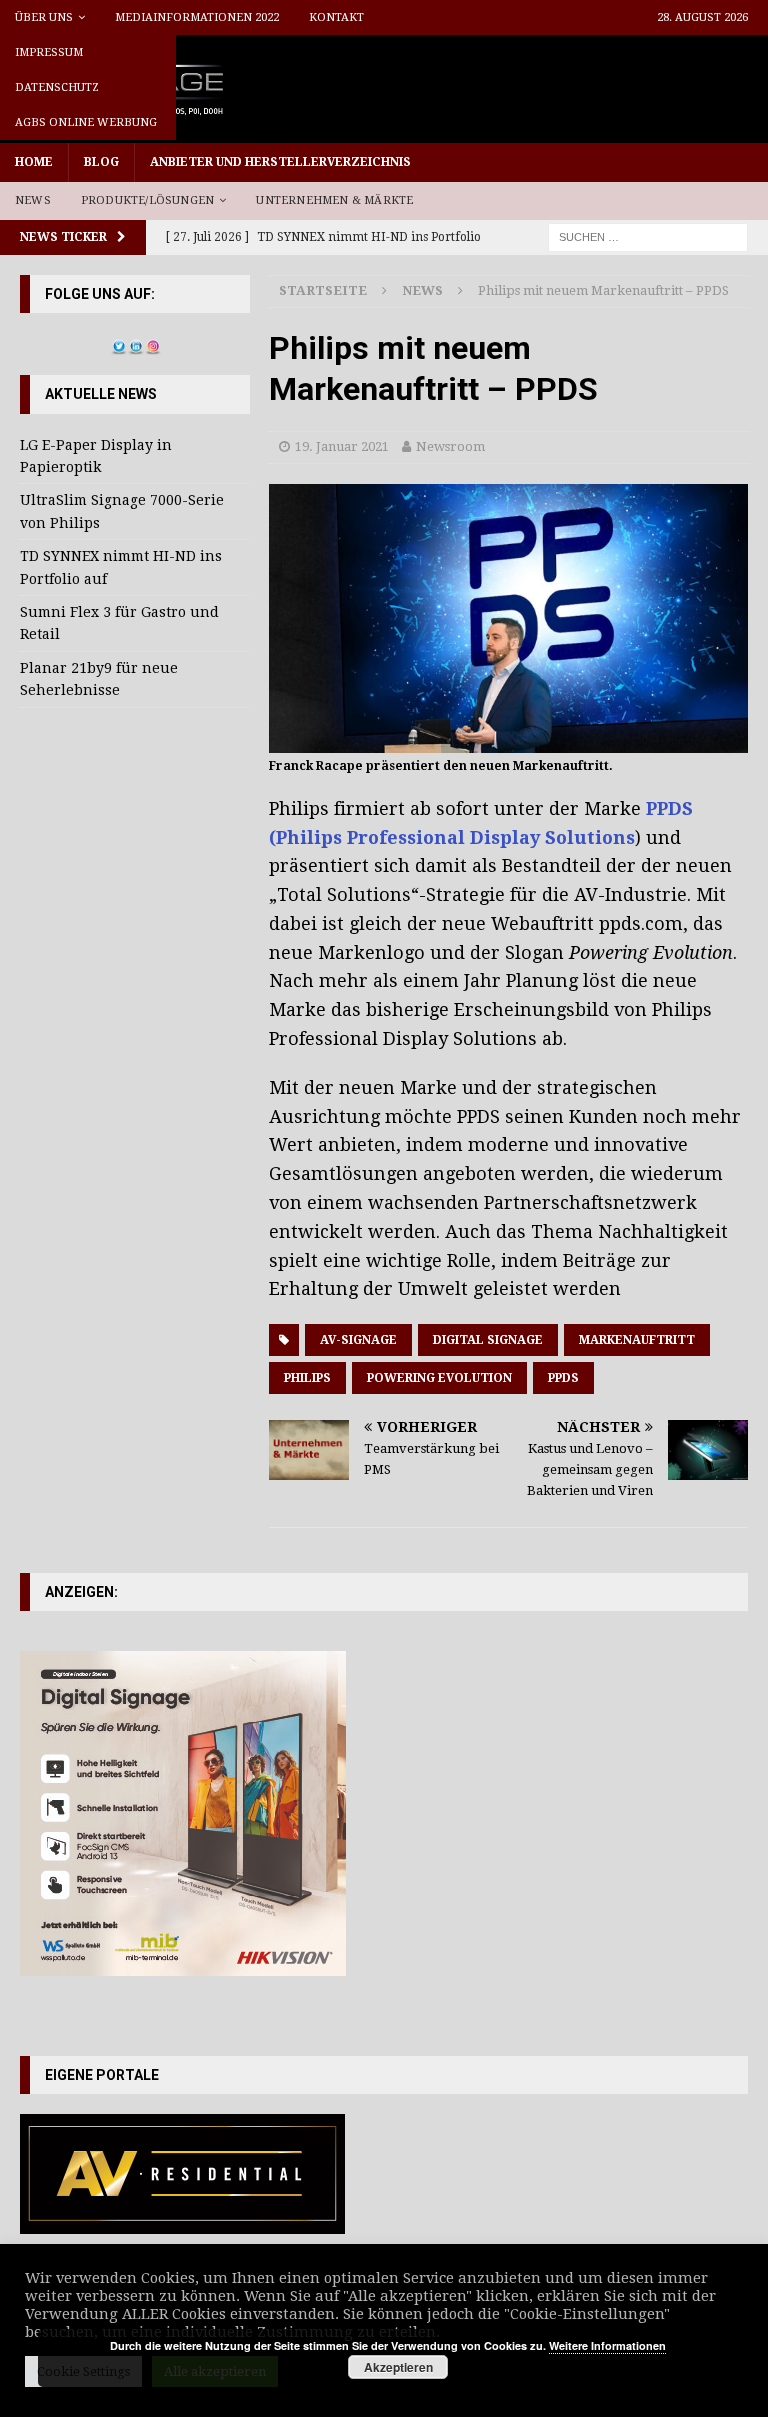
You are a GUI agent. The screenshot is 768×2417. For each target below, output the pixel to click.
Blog (101, 162)
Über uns (44, 17)
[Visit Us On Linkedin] (135, 344)
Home (34, 162)
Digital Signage (488, 1340)
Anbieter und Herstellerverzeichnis (280, 162)
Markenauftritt (637, 1340)
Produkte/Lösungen (147, 200)
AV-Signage (358, 1340)
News (33, 200)
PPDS (563, 1378)
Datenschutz (57, 87)
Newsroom (450, 446)
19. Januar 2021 (342, 446)
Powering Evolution (439, 1378)
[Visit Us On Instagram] (152, 344)
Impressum (49, 52)
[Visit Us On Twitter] (118, 344)
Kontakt (336, 17)
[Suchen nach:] (648, 236)
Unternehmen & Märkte (334, 200)
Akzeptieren (398, 2367)
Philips (307, 1378)
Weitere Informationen (607, 2345)
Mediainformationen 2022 (197, 17)
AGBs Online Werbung (86, 122)
